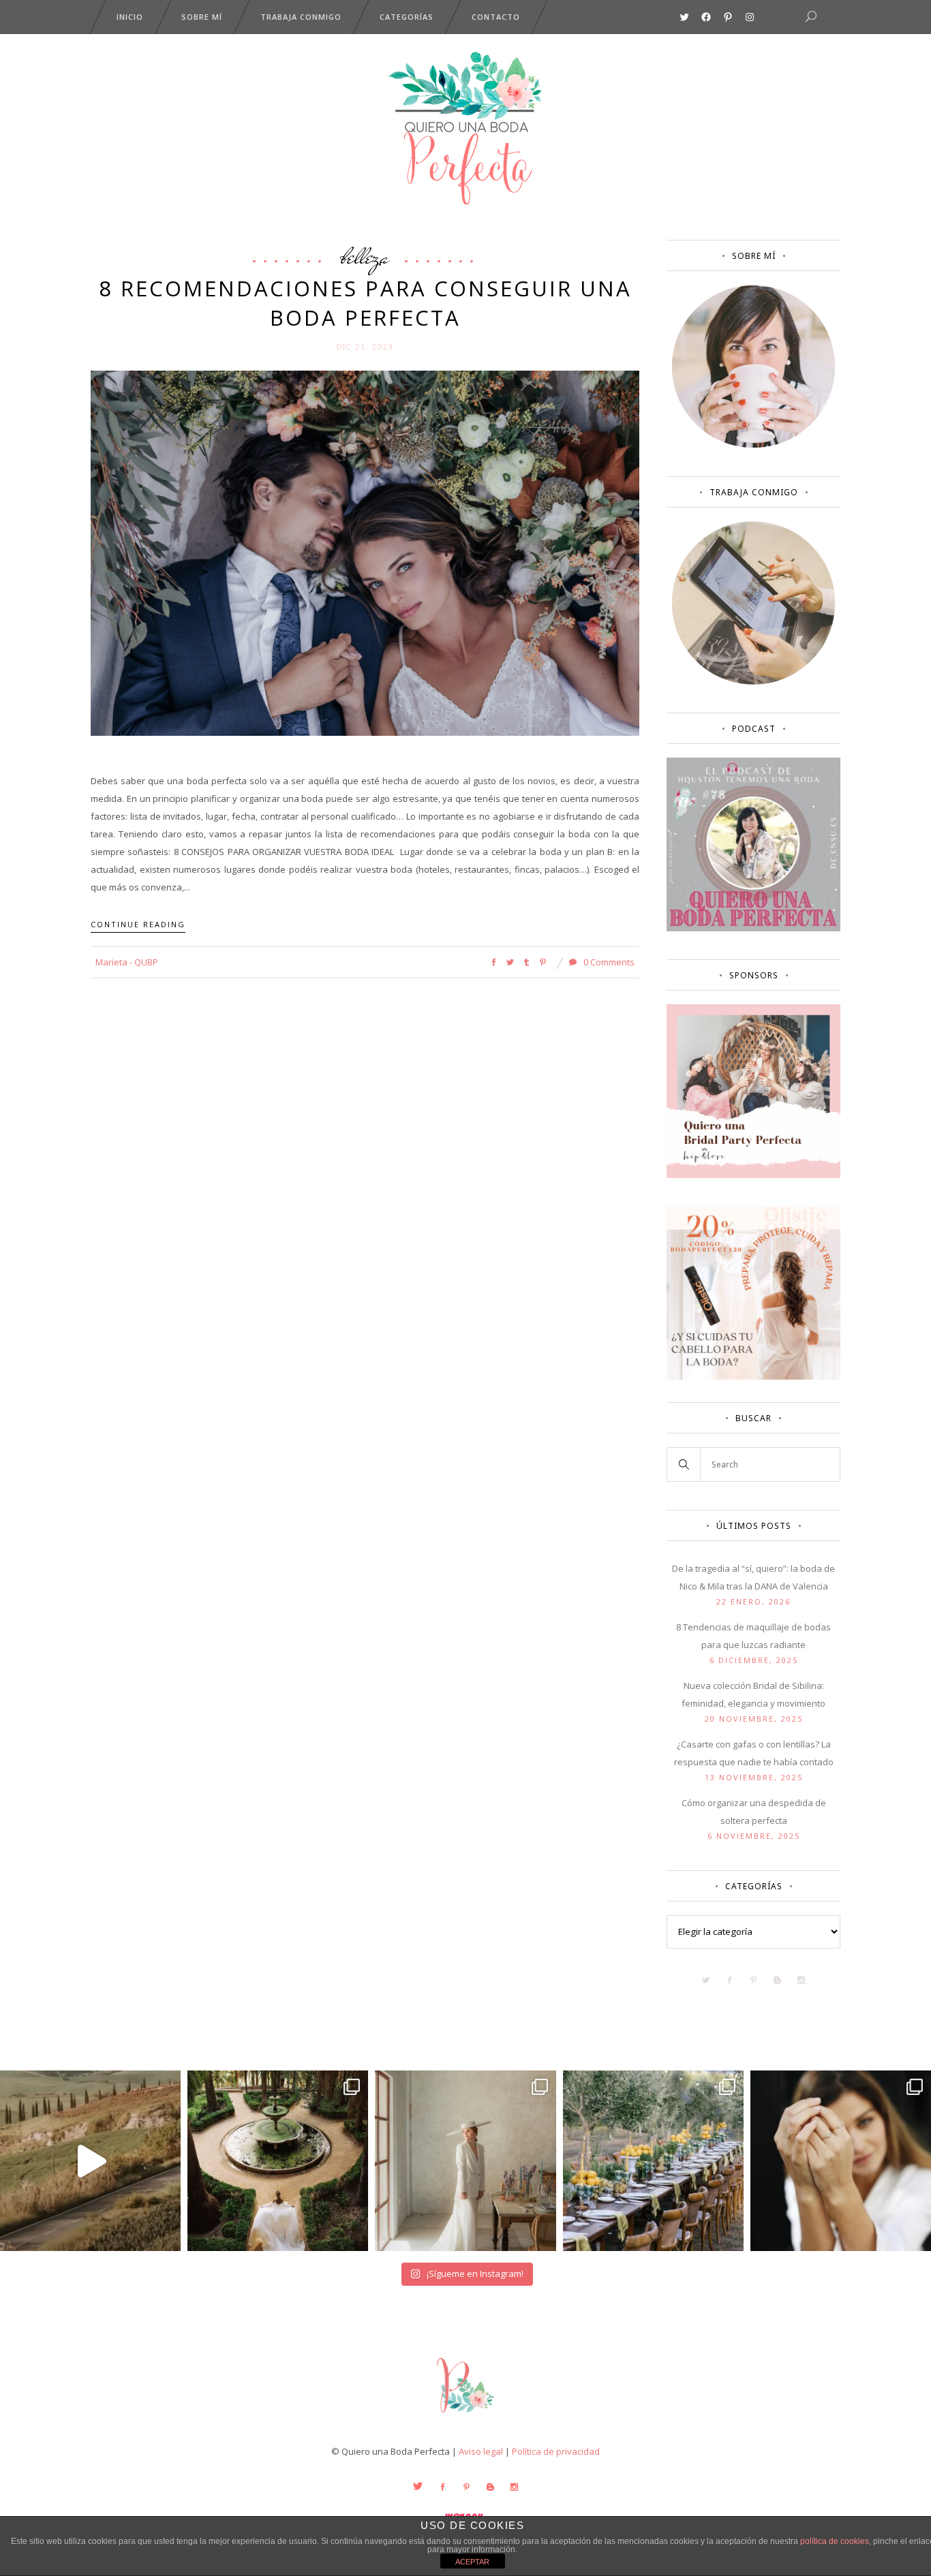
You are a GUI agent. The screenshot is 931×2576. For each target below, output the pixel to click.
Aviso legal (481, 2451)
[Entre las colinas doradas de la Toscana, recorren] (90, 2161)
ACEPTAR (472, 2562)
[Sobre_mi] (753, 445)
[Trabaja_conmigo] (753, 681)
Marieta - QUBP (127, 962)
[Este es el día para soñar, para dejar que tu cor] (278, 2161)
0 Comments (608, 962)
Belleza (365, 256)
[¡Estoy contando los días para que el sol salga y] (653, 2161)
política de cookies (835, 2541)
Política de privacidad (556, 2451)
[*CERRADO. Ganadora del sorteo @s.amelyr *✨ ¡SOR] (841, 2161)
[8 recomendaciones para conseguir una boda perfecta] (365, 552)
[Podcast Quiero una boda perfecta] (753, 928)
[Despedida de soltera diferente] (753, 1175)
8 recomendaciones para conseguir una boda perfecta (365, 303)
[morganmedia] (465, 2416)
